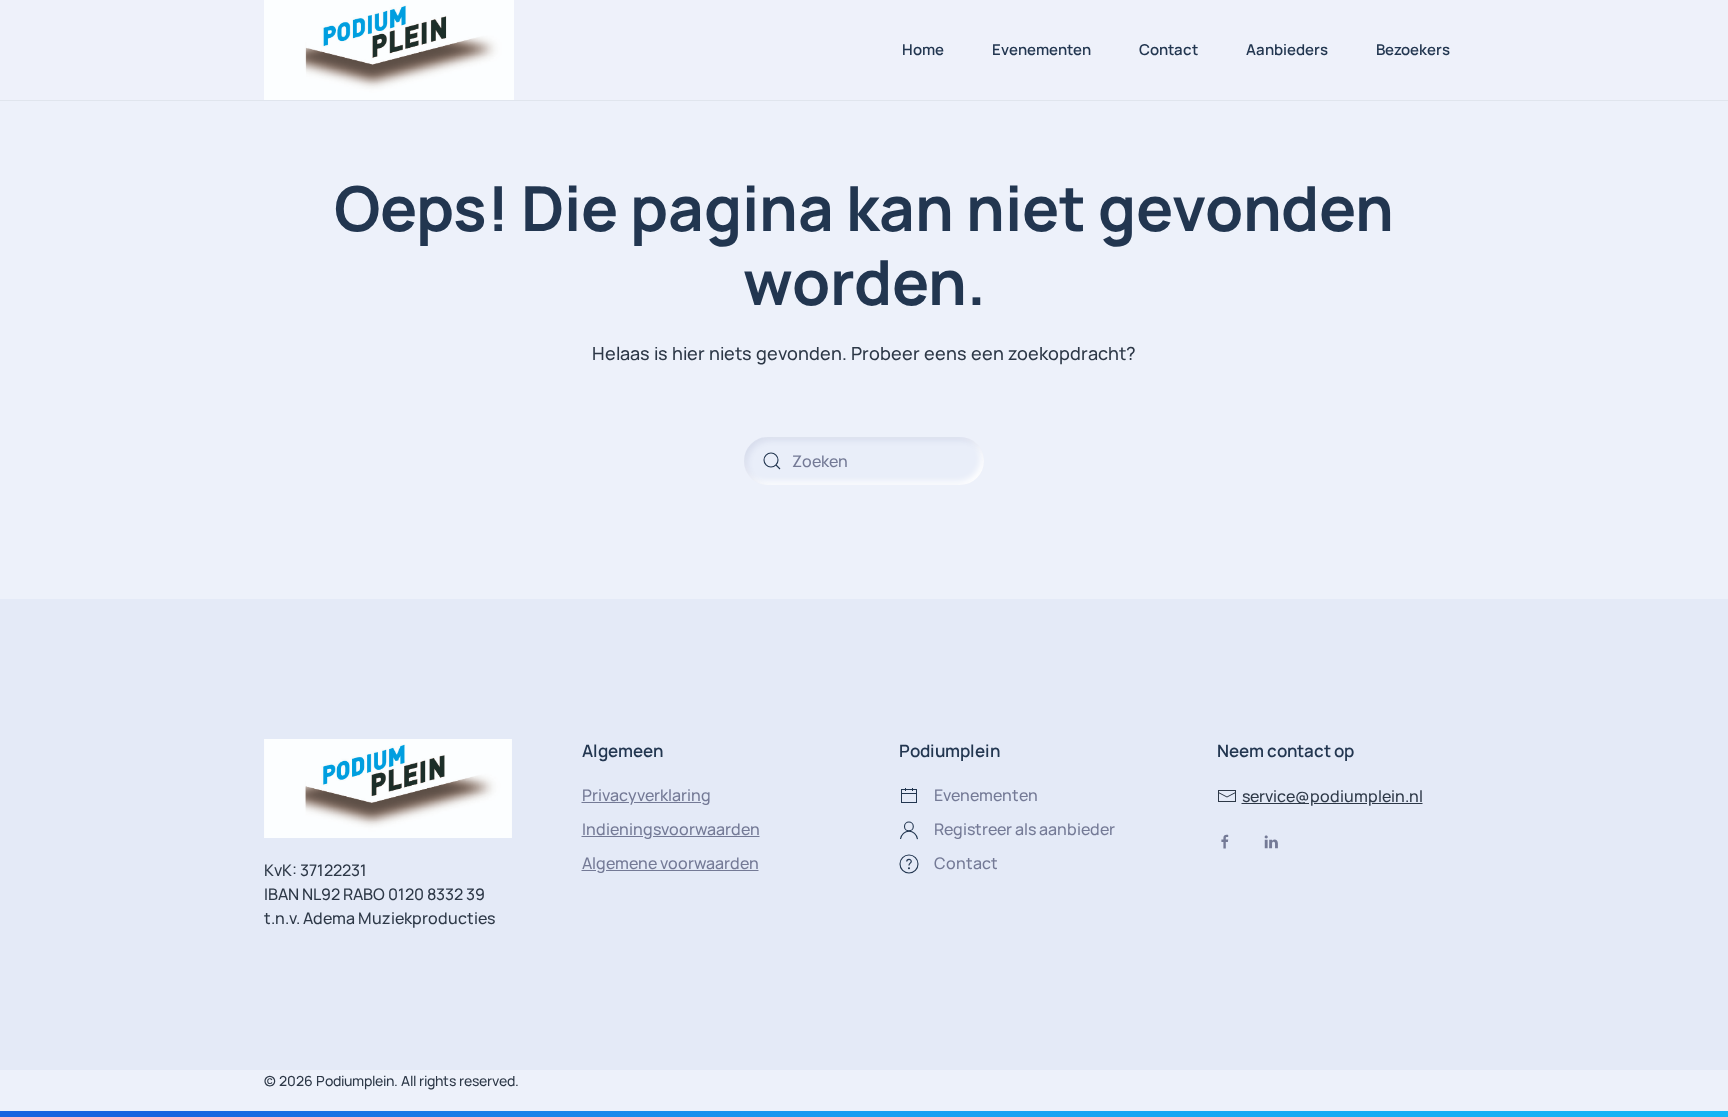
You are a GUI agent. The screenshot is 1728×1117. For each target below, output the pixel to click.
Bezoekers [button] (1413, 49)
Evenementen (1041, 49)
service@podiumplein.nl (1332, 796)
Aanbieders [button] (1287, 49)
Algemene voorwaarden (670, 863)
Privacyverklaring (646, 795)
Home (923, 49)
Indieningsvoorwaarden (671, 829)
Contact (1168, 49)
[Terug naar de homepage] (389, 50)
